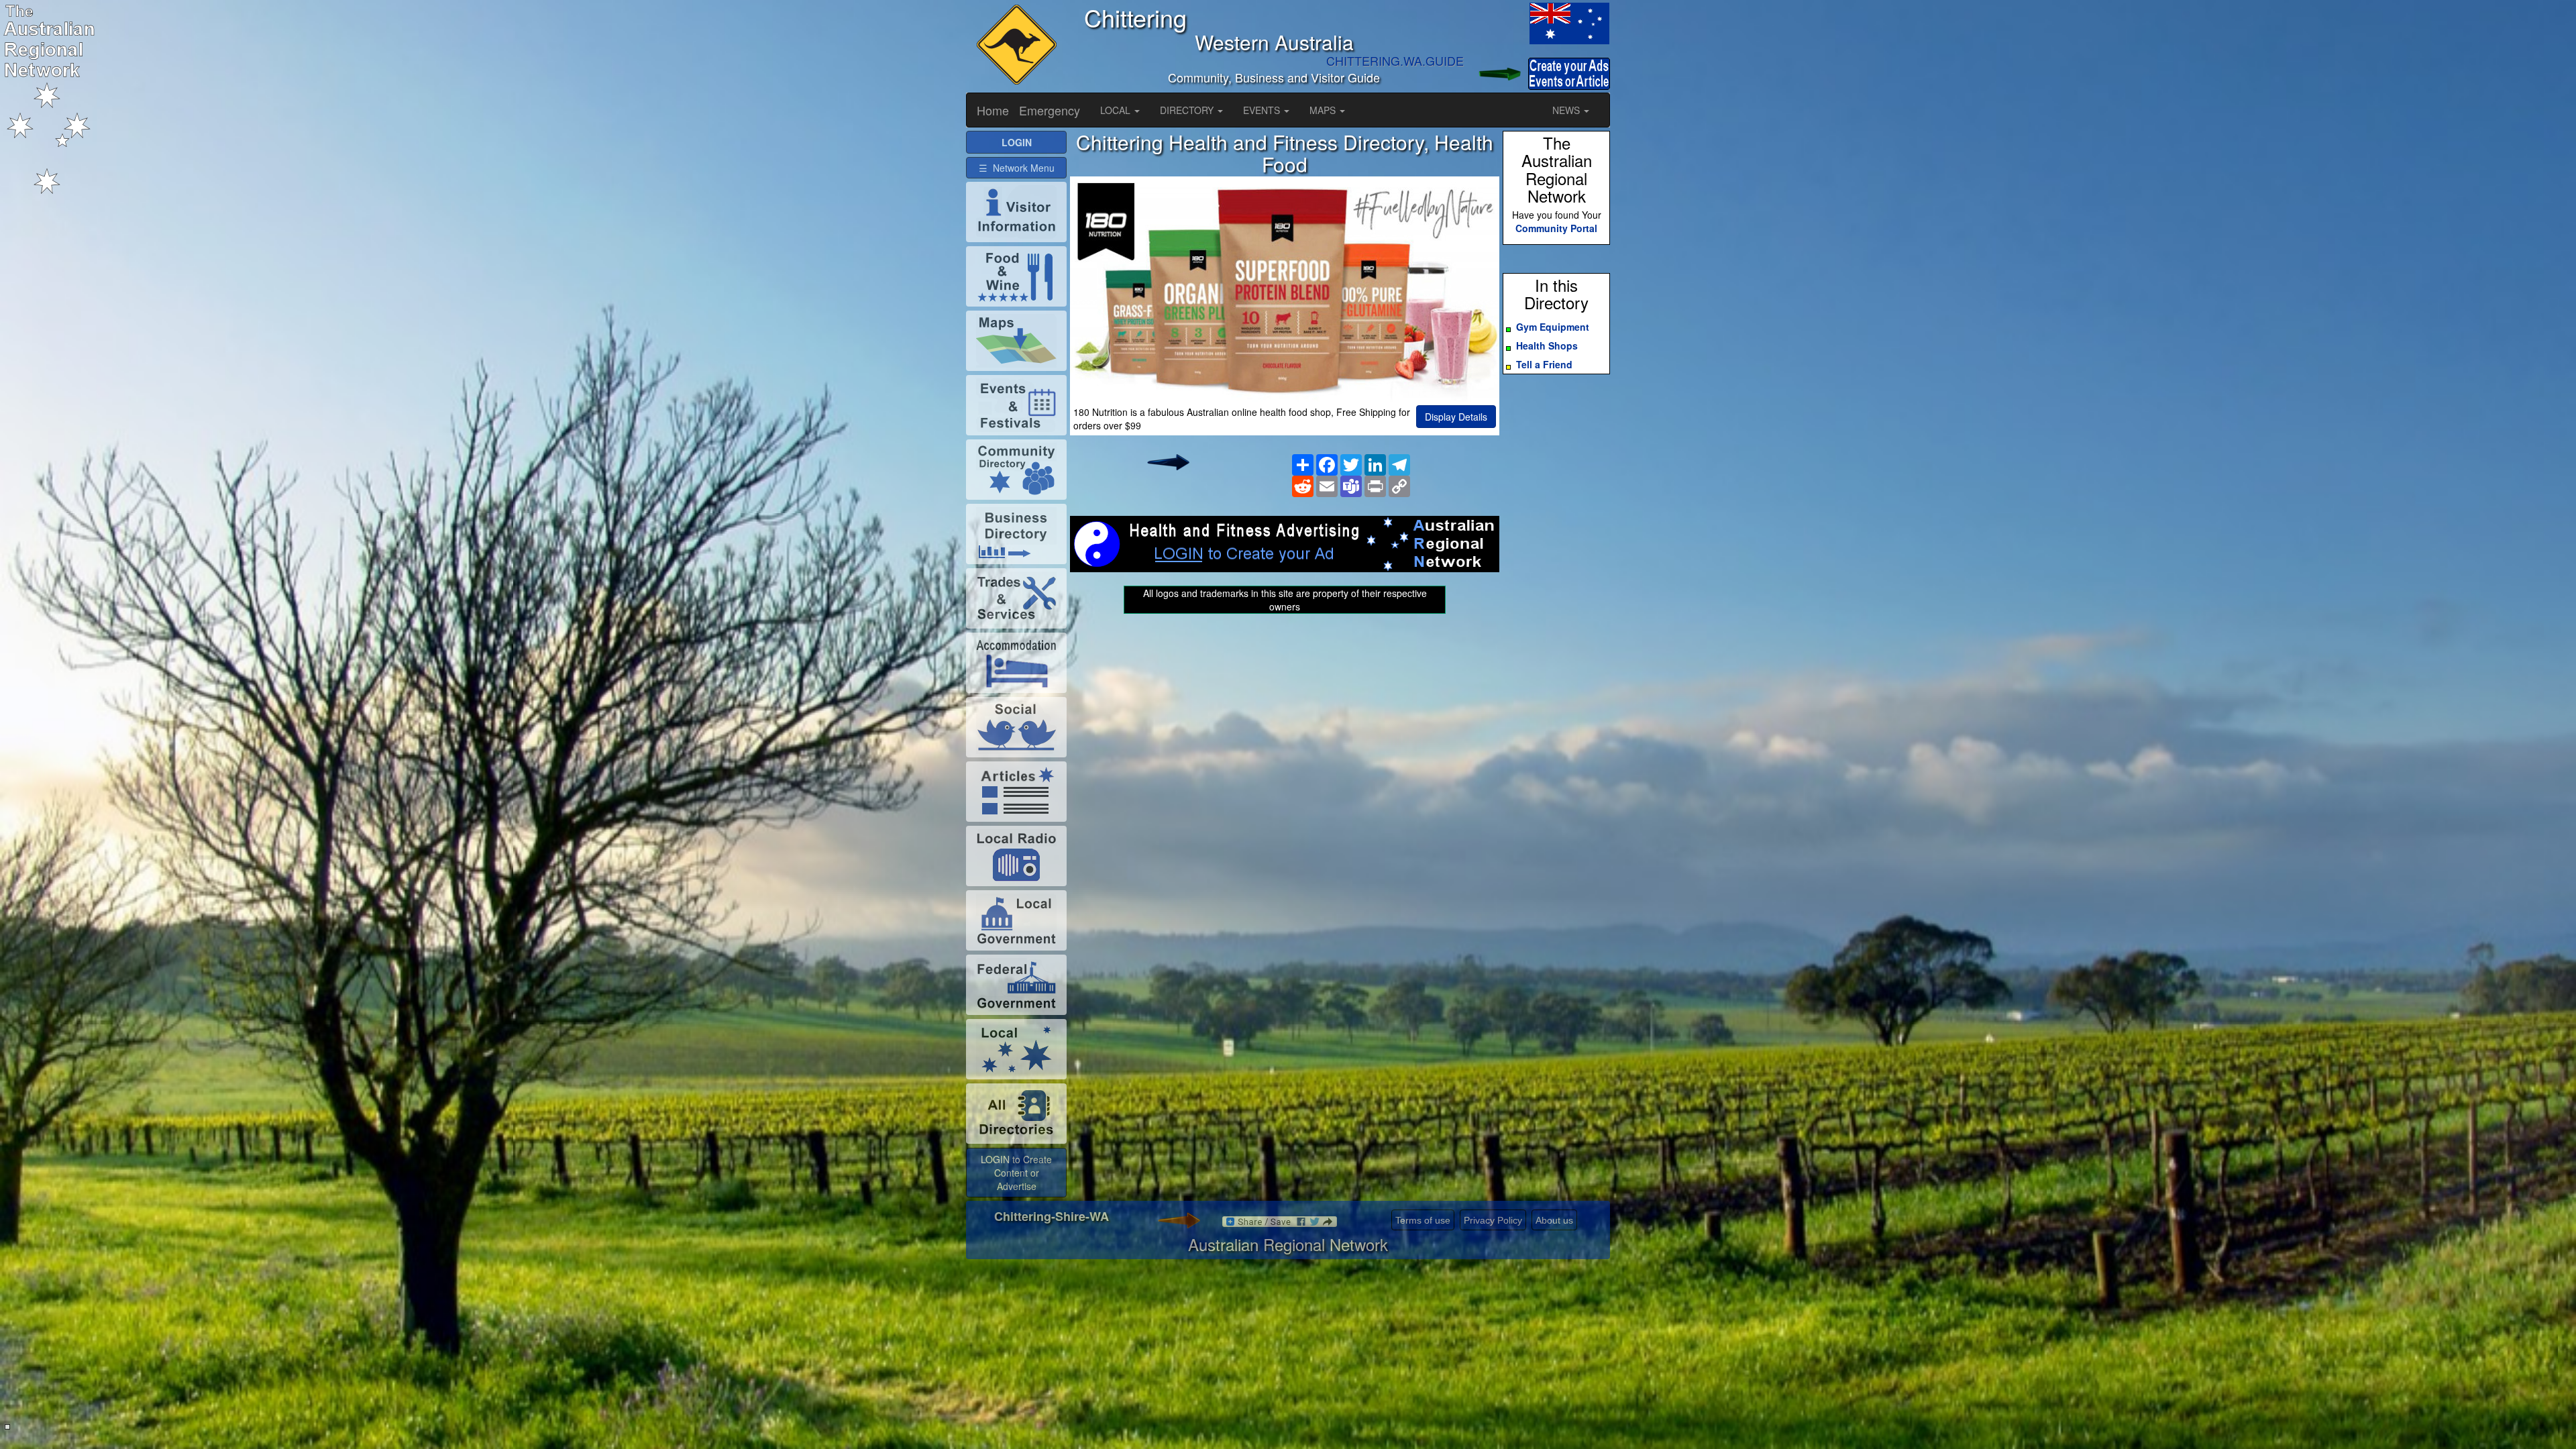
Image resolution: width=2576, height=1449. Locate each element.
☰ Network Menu (1017, 168)
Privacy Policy (1493, 1220)
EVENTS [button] (1263, 110)
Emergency (1050, 110)
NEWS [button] (1567, 110)
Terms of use (1423, 1220)
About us (1554, 1220)
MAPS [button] (1324, 110)
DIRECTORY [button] (1188, 110)
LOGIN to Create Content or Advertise (1016, 1173)
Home (993, 110)
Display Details (1456, 417)
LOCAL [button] (1117, 110)
